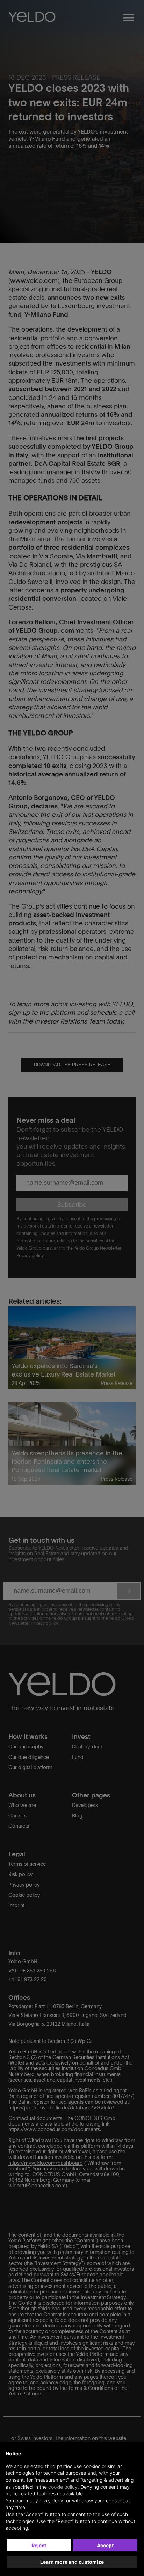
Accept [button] (105, 2545)
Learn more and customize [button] (72, 2562)
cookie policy (63, 2487)
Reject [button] (39, 2545)
